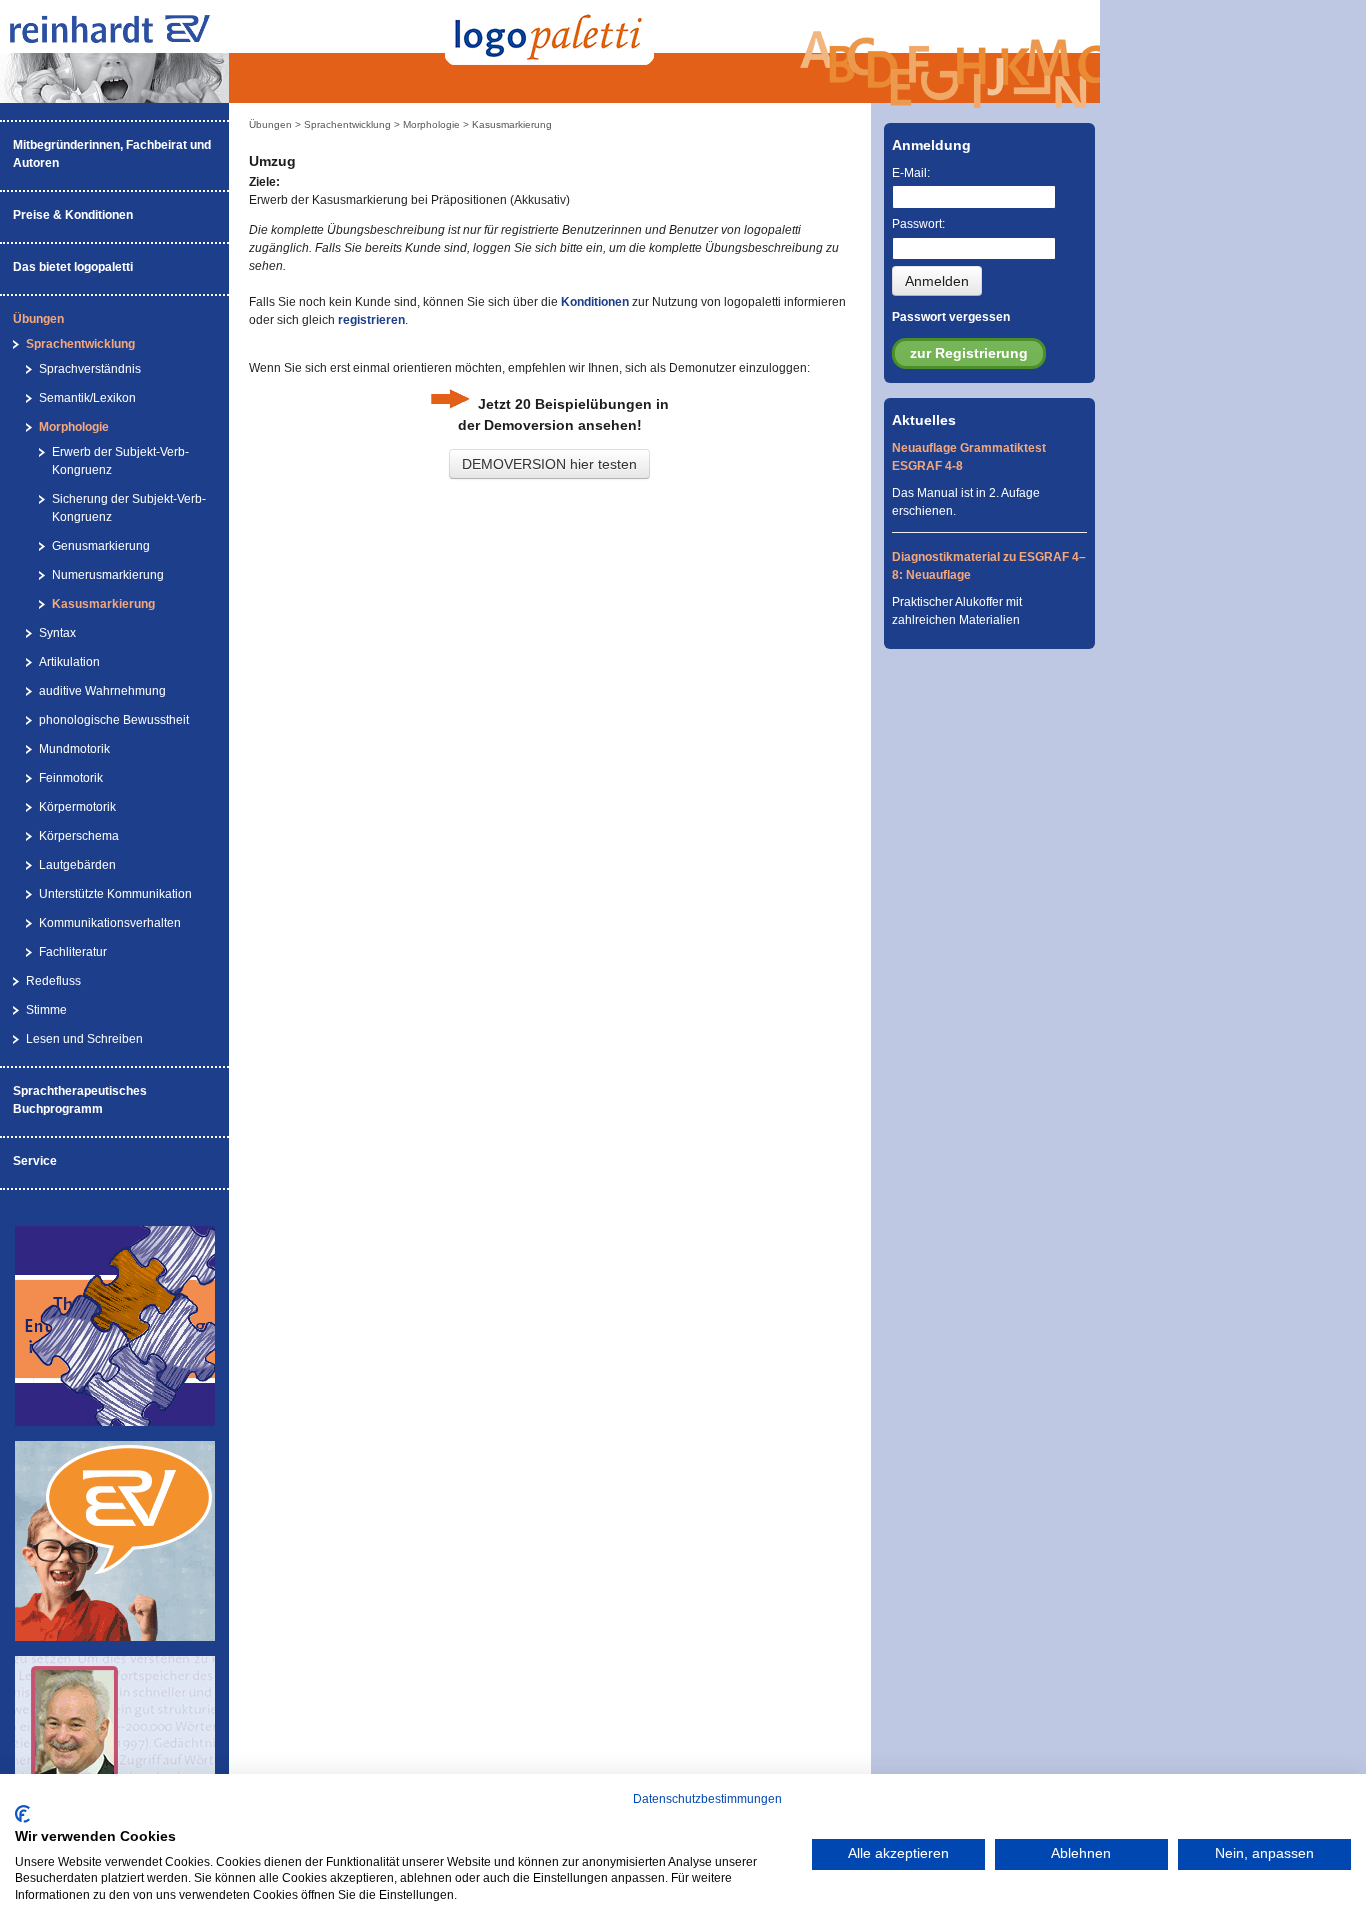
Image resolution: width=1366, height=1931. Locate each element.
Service (35, 1161)
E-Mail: (911, 173)
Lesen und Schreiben (84, 1039)
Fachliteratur (73, 952)
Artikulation (69, 662)
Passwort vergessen (951, 317)
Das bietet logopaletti (73, 267)
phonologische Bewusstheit (114, 720)
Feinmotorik (71, 778)
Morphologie (74, 427)
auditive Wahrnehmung (102, 691)
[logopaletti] (130, 39)
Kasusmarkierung (103, 604)
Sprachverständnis (90, 369)
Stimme (46, 1010)
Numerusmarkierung (108, 575)
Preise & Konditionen (73, 215)
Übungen (38, 319)
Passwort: (918, 224)
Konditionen (595, 302)
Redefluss (53, 981)
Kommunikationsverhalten (110, 923)
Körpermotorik (77, 807)
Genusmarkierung (101, 546)
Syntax (57, 633)
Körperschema (79, 836)
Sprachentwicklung (80, 344)
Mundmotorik (74, 749)
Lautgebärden (77, 865)
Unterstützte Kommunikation (115, 894)
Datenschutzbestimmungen (707, 1799)
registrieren (371, 320)
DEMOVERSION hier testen (549, 464)
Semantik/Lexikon (87, 398)
